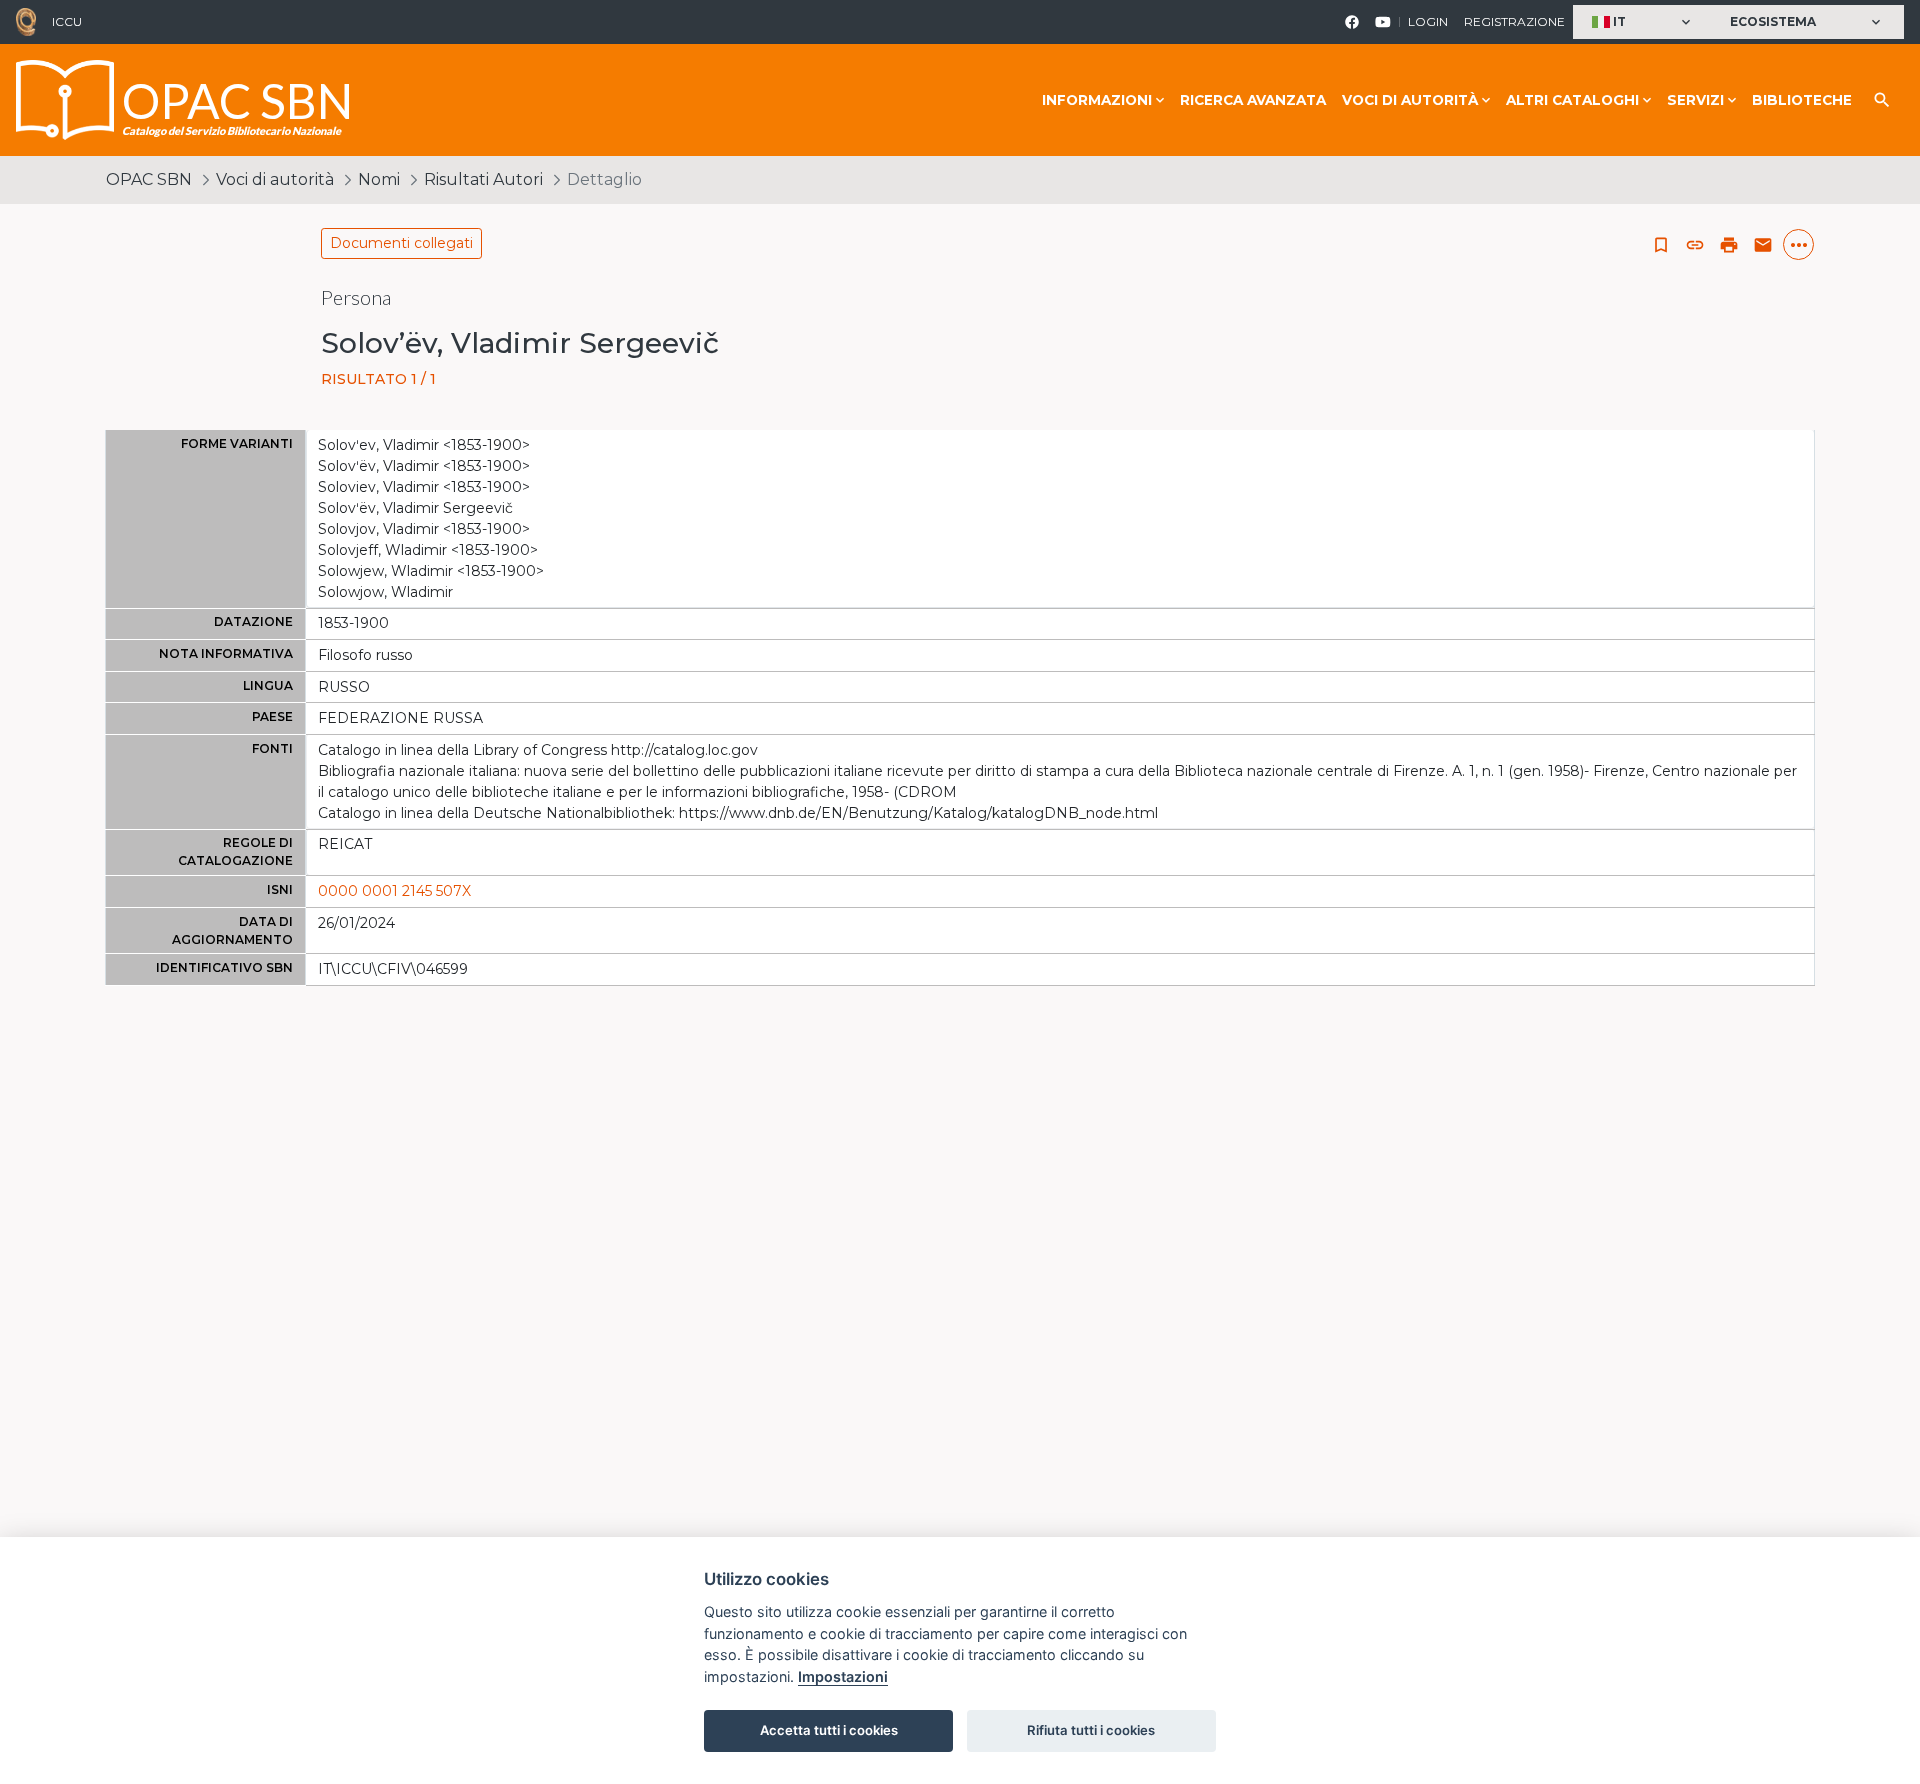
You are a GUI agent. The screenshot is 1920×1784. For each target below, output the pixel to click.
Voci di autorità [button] (1410, 100)
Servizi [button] (1695, 100)
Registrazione (1514, 21)
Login (1428, 21)
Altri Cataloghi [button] (1572, 100)
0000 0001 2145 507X (394, 891)
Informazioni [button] (1097, 100)
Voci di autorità (275, 179)
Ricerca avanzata (1253, 100)
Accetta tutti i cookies (829, 1730)
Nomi (379, 179)
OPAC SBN (149, 179)
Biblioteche (1802, 100)
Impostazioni (843, 1676)
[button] (1643, 22)
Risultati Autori (483, 179)
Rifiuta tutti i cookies (1091, 1730)
